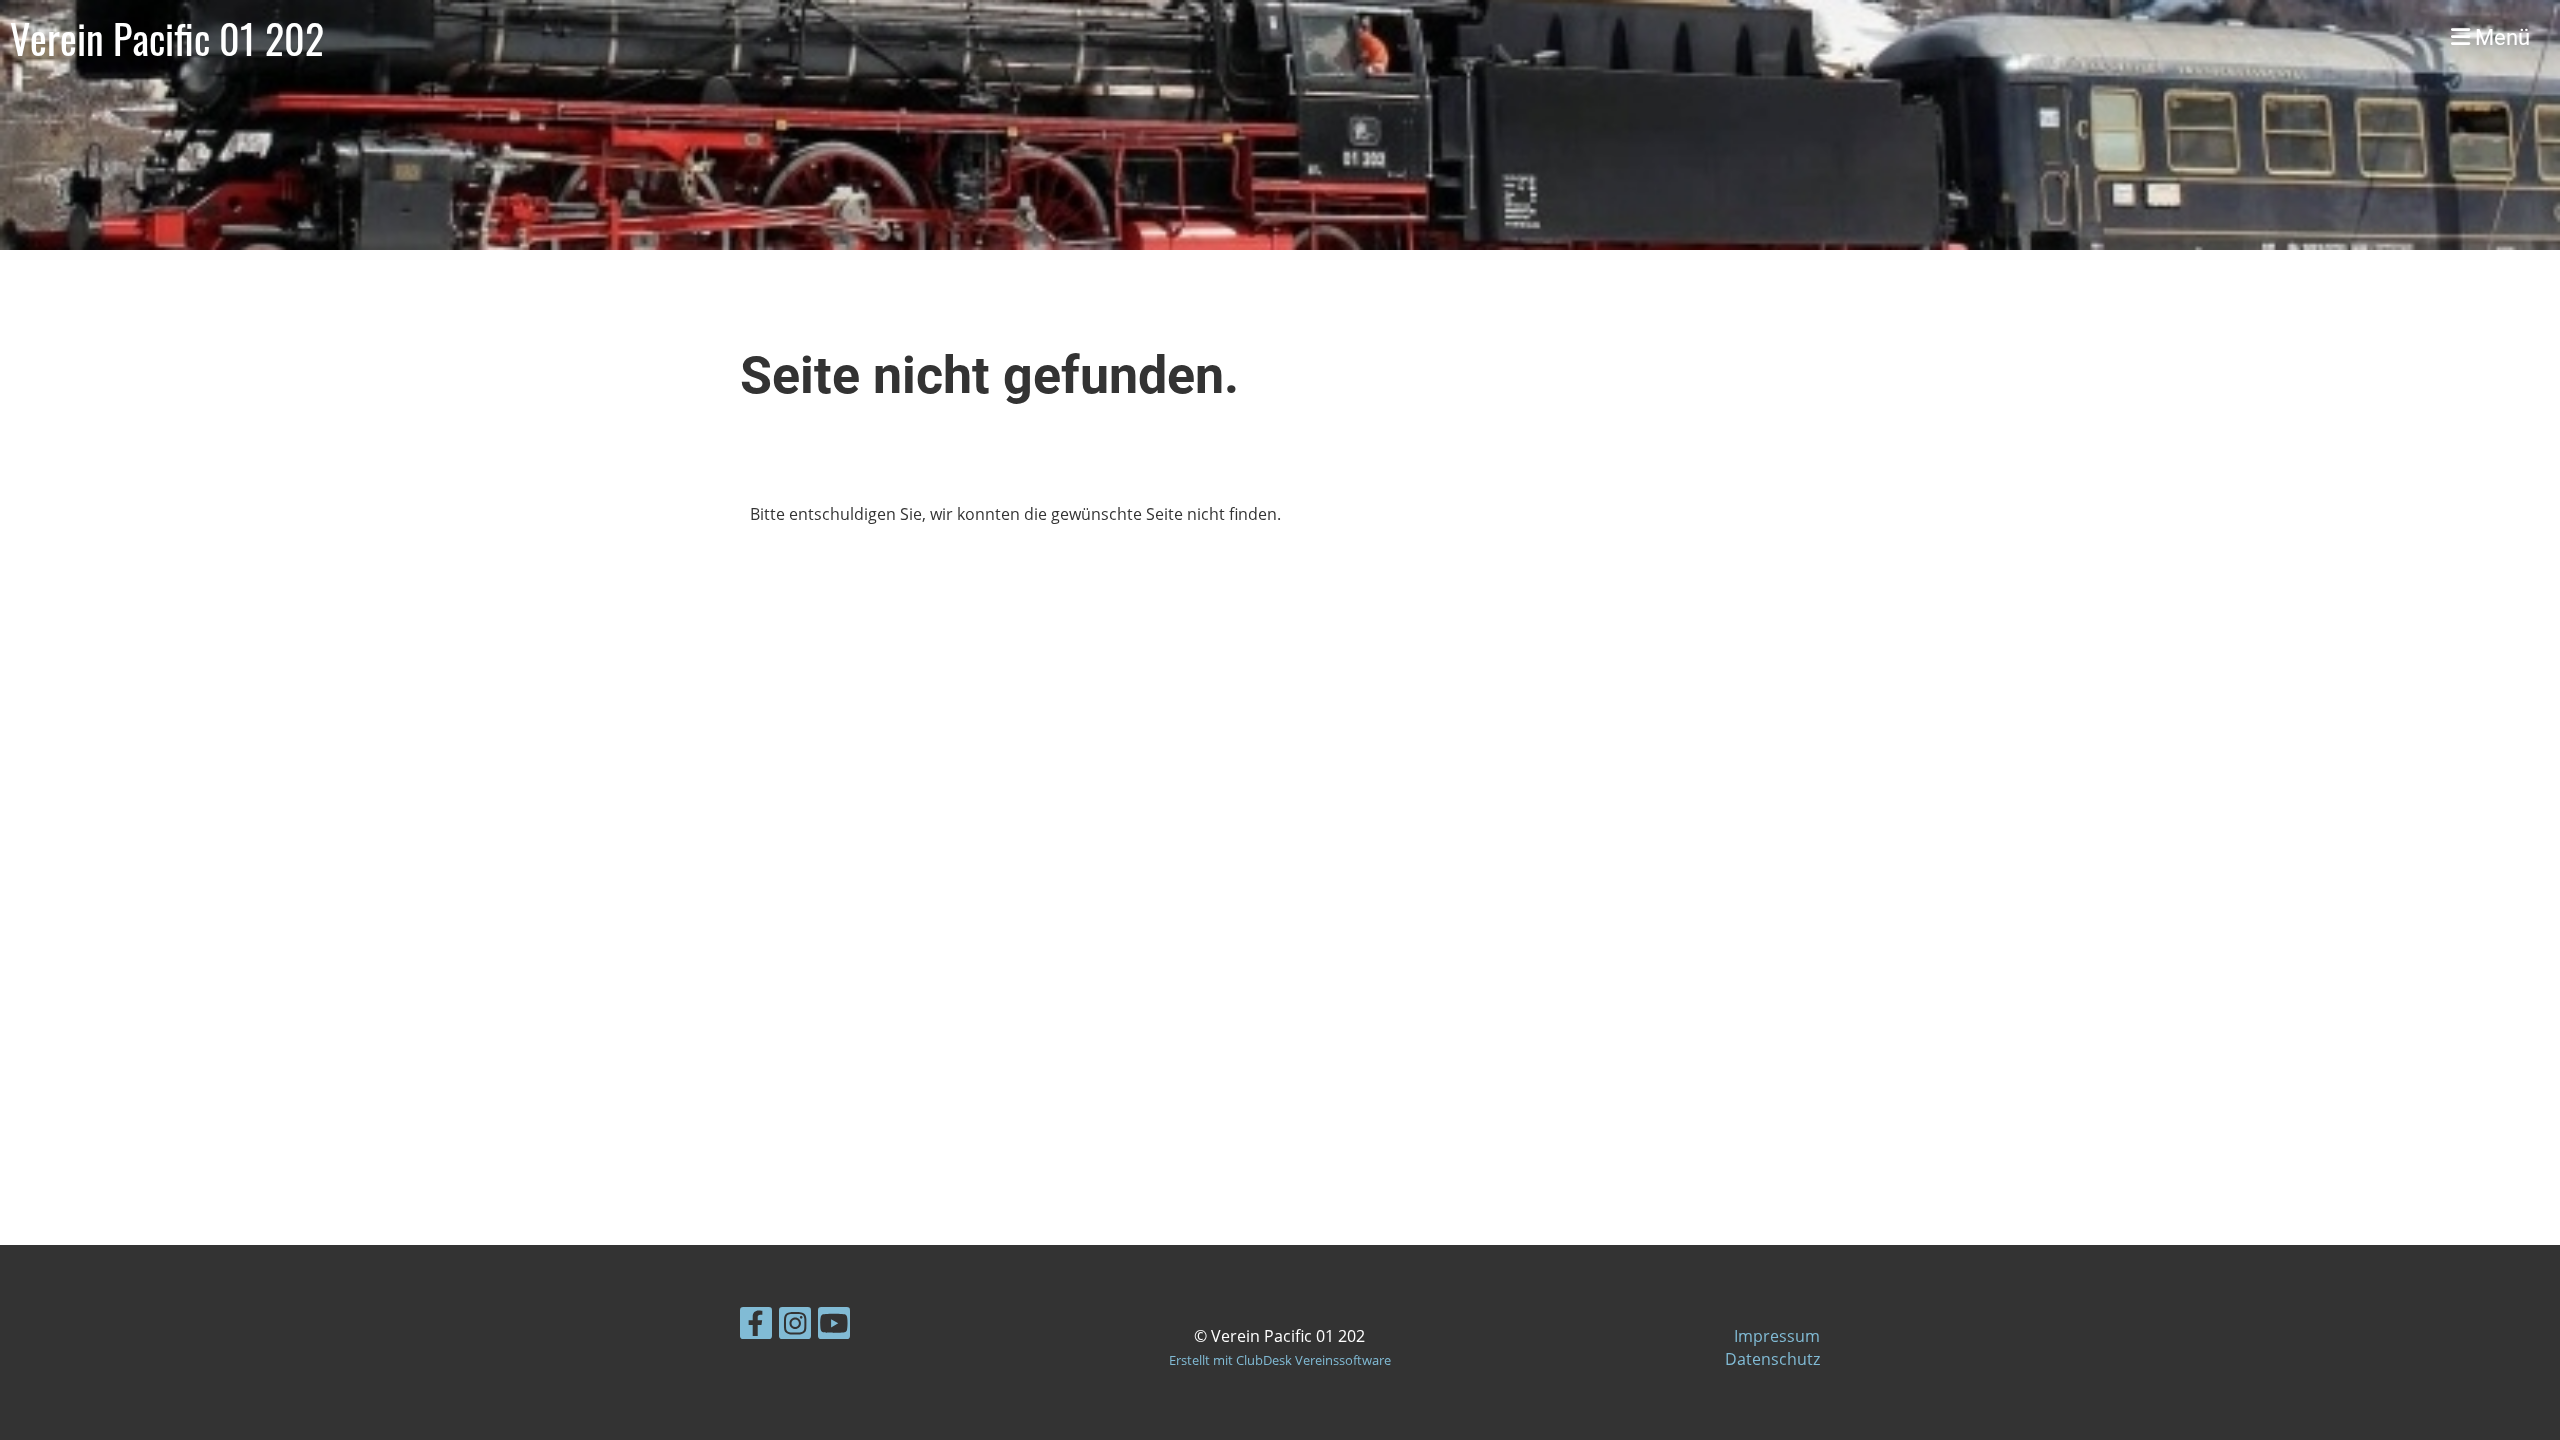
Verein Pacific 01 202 (167, 38)
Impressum (1777, 1336)
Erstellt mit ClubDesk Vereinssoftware (1280, 1360)
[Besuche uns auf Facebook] (756, 1326)
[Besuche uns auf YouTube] (834, 1326)
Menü (2500, 37)
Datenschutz (1772, 1359)
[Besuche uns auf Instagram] (795, 1326)
